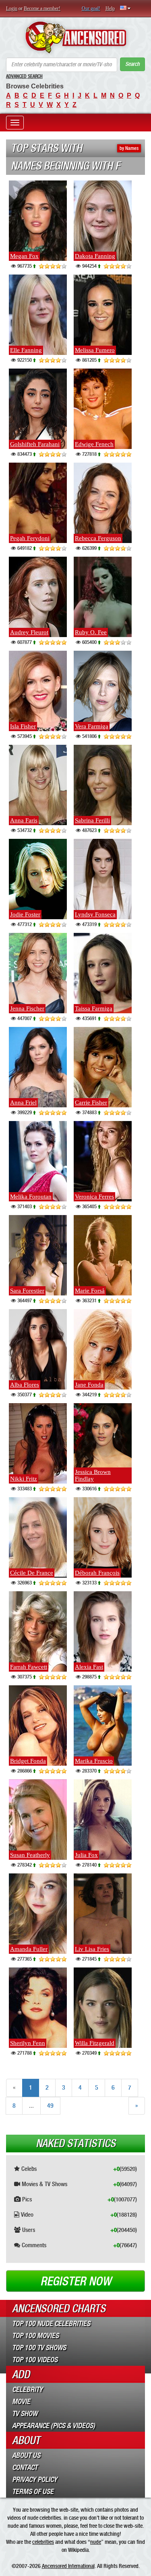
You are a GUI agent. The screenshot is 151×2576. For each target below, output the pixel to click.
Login (12, 8)
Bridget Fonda (28, 1761)
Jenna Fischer (27, 1008)
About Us (26, 2455)
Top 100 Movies (35, 2336)
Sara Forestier (27, 1291)
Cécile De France (32, 1573)
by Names (129, 148)
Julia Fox (86, 1855)
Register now (76, 2281)
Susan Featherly (30, 1855)
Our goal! (91, 8)
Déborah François (97, 1573)
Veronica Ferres (94, 1197)
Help (110, 8)
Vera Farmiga (92, 726)
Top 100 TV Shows (39, 2348)
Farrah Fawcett (29, 1667)
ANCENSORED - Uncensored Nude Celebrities (75, 37)
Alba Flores (25, 1385)
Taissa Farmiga (94, 1008)
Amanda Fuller (29, 1949)
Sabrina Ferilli (92, 820)
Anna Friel (23, 1103)
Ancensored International (68, 2566)
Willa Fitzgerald (95, 2043)
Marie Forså (90, 1291)
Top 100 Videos (35, 2360)
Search (132, 64)
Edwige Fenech (94, 444)
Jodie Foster (25, 914)
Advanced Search (24, 76)
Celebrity (27, 2390)
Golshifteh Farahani (35, 444)
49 (50, 2106)
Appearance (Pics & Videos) (54, 2426)
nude (96, 2542)
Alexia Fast (89, 1667)
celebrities (43, 2542)
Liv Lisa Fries (92, 1949)
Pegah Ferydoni (30, 538)
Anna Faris (24, 820)
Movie (21, 2402)
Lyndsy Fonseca (95, 914)
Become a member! (42, 8)
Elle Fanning (26, 350)
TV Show (25, 2414)
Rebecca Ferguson (98, 538)
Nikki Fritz (24, 1479)
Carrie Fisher (91, 1103)
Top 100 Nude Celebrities (51, 2324)
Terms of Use (33, 2492)
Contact (25, 2467)
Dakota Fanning (95, 256)
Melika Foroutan (31, 1197)
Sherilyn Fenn (28, 2043)
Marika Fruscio (94, 1761)
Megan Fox (24, 256)
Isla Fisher (23, 726)
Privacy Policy (35, 2480)
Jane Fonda (89, 1385)
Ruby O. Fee (91, 632)
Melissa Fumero (95, 350)
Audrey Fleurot (29, 632)
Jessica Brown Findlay (93, 1475)
